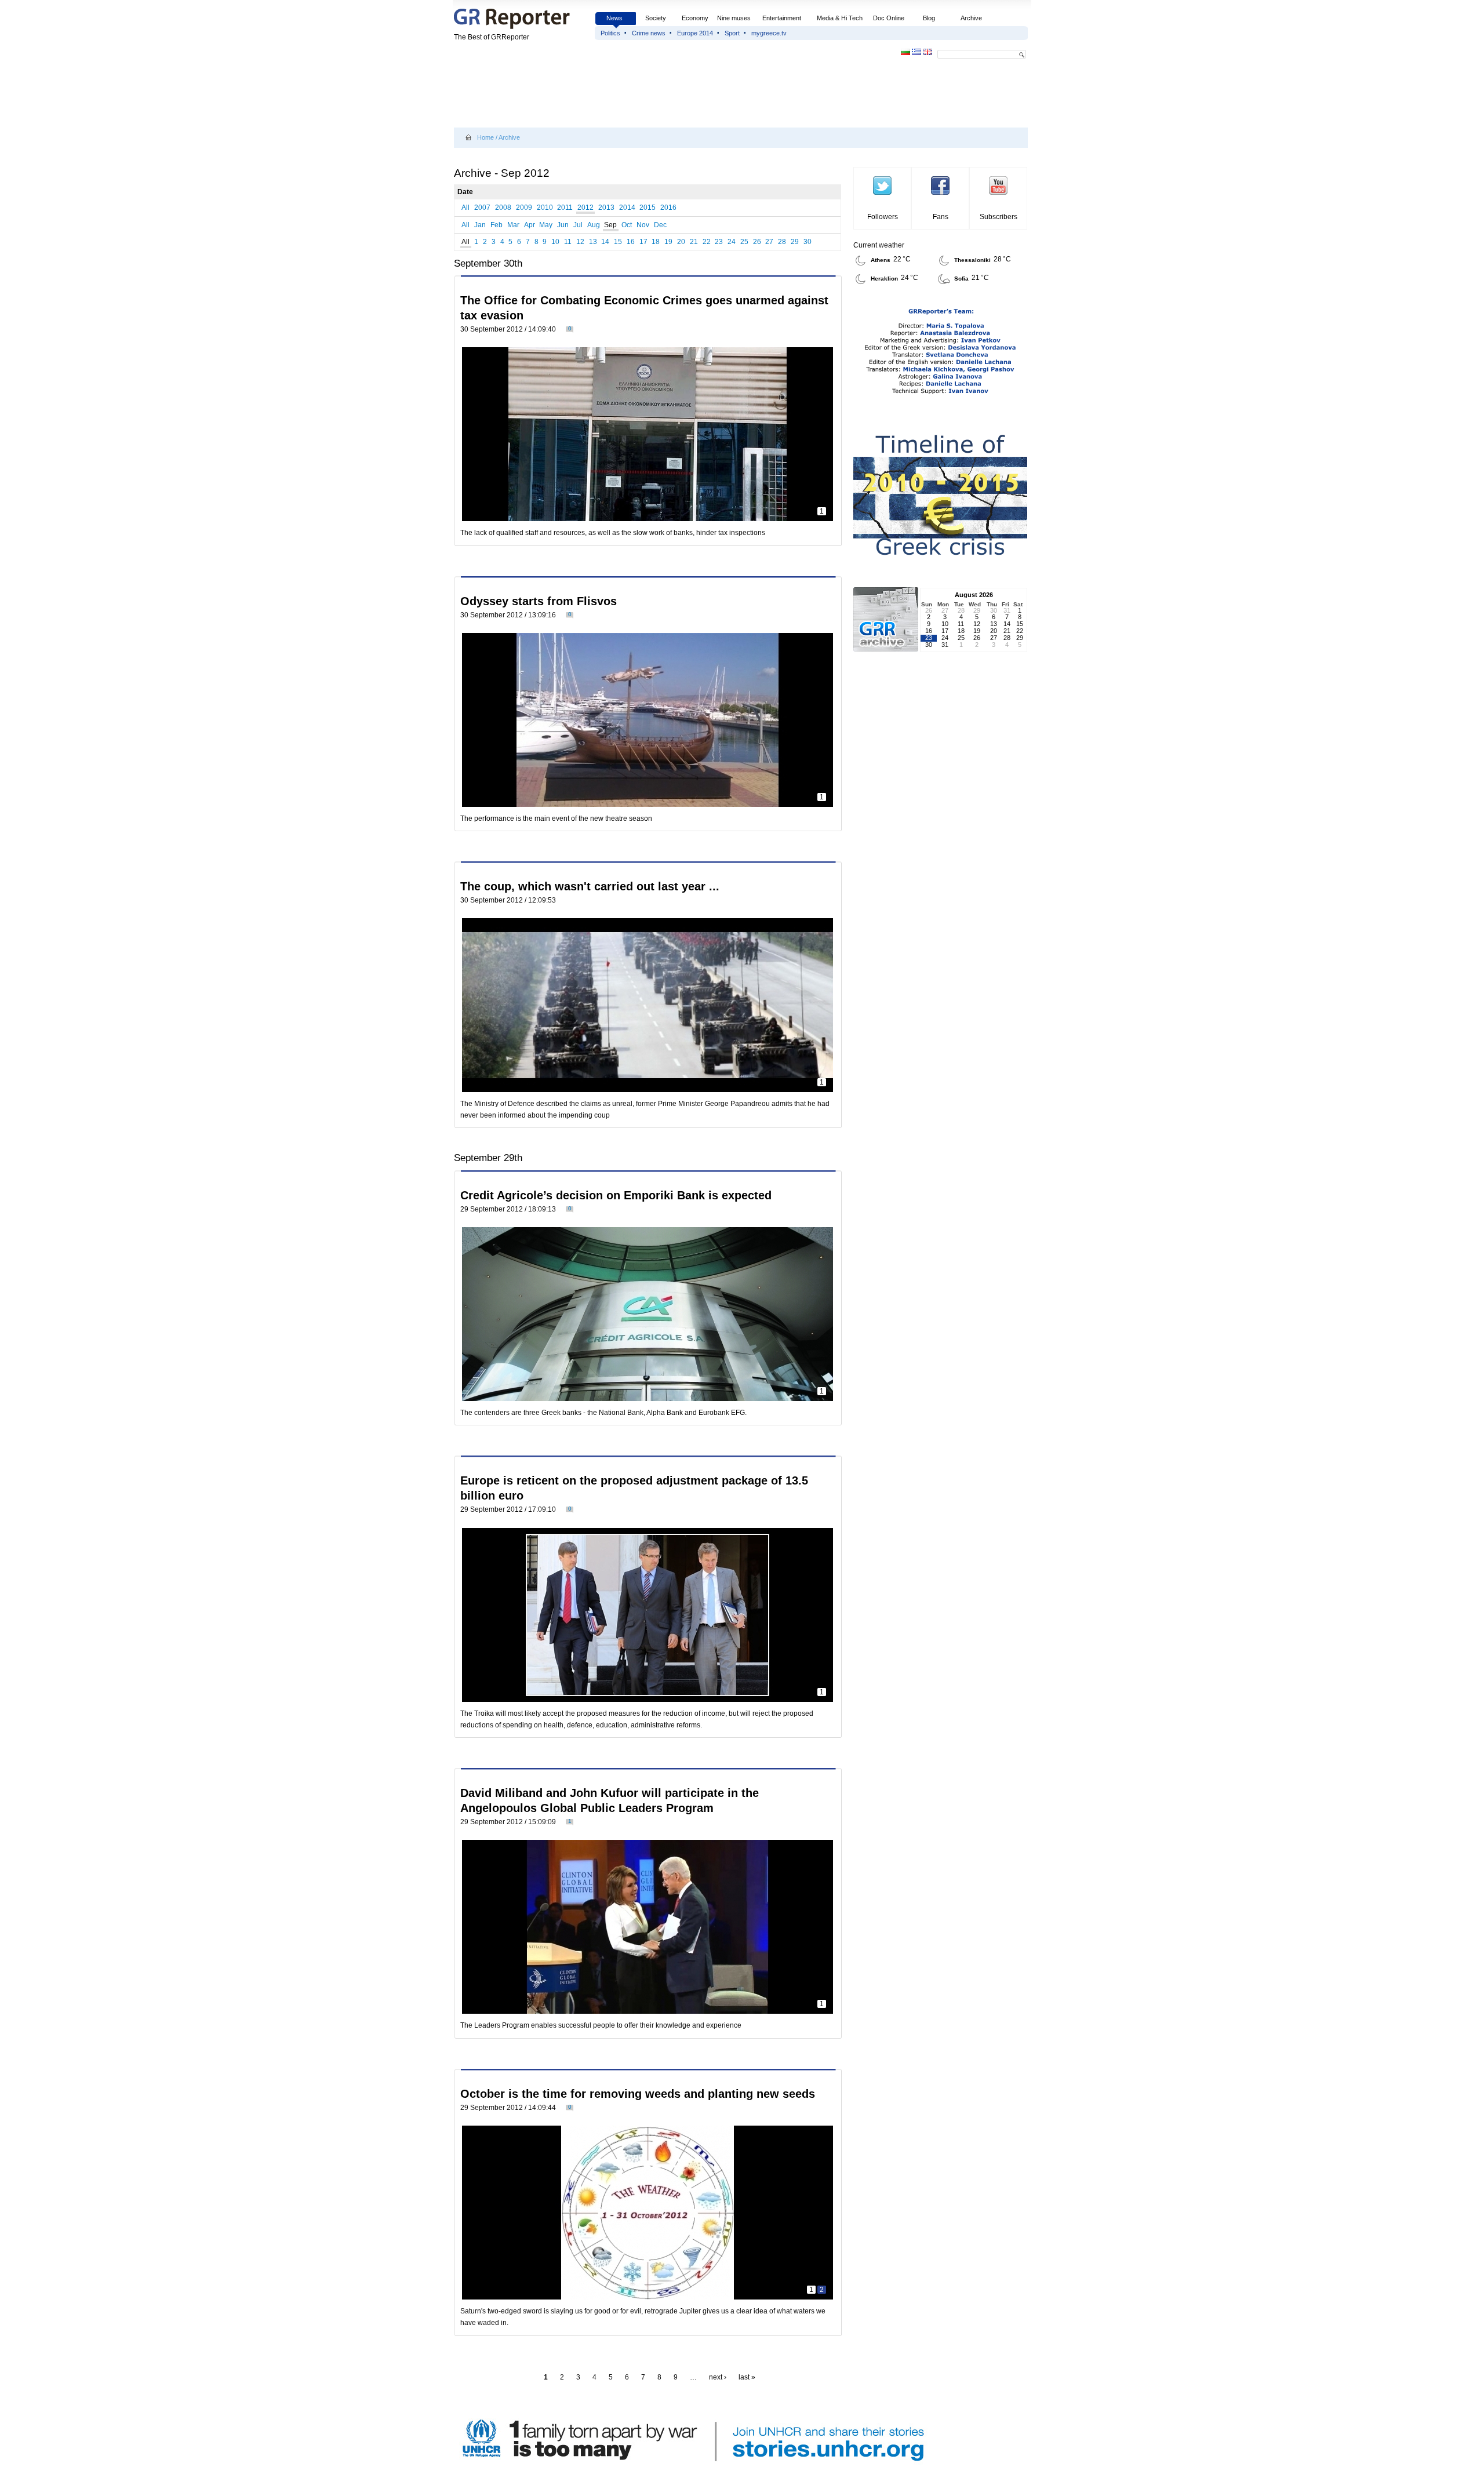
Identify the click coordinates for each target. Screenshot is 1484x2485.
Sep (610, 225)
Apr (530, 225)
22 (707, 242)
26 (757, 242)
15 (618, 242)
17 (643, 242)
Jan (480, 225)
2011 (565, 208)
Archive (971, 18)
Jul (578, 225)
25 (744, 242)
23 (719, 242)
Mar (513, 225)
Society (656, 18)
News (615, 18)
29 (795, 242)
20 (681, 242)
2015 (648, 208)
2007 (482, 208)
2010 (545, 208)
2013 (606, 208)
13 (593, 242)
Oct (627, 225)
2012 (585, 208)
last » (747, 2377)
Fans (941, 217)
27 (769, 242)
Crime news (649, 33)
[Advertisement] (665, 94)
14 (605, 242)
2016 (668, 208)
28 (782, 242)
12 (580, 242)
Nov (643, 225)
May (546, 225)
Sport (732, 33)
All (465, 208)
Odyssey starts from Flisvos (539, 601)
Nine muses (734, 18)
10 (555, 242)
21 (694, 242)
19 (668, 242)
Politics (610, 33)
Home (485, 137)
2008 (503, 208)
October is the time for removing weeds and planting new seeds (638, 2094)
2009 (524, 208)
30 (808, 242)
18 (656, 242)
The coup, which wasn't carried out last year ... (590, 886)
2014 (627, 208)
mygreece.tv (769, 33)
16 (631, 242)
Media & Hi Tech (840, 18)
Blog (929, 18)
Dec (660, 225)
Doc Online (889, 18)
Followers (883, 217)
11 (568, 242)
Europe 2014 (695, 33)
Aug (594, 225)
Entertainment (782, 18)
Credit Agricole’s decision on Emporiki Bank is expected (616, 1195)
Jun (563, 225)
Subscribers (999, 217)
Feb (497, 225)
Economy (695, 18)
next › (718, 2377)
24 (732, 242)
